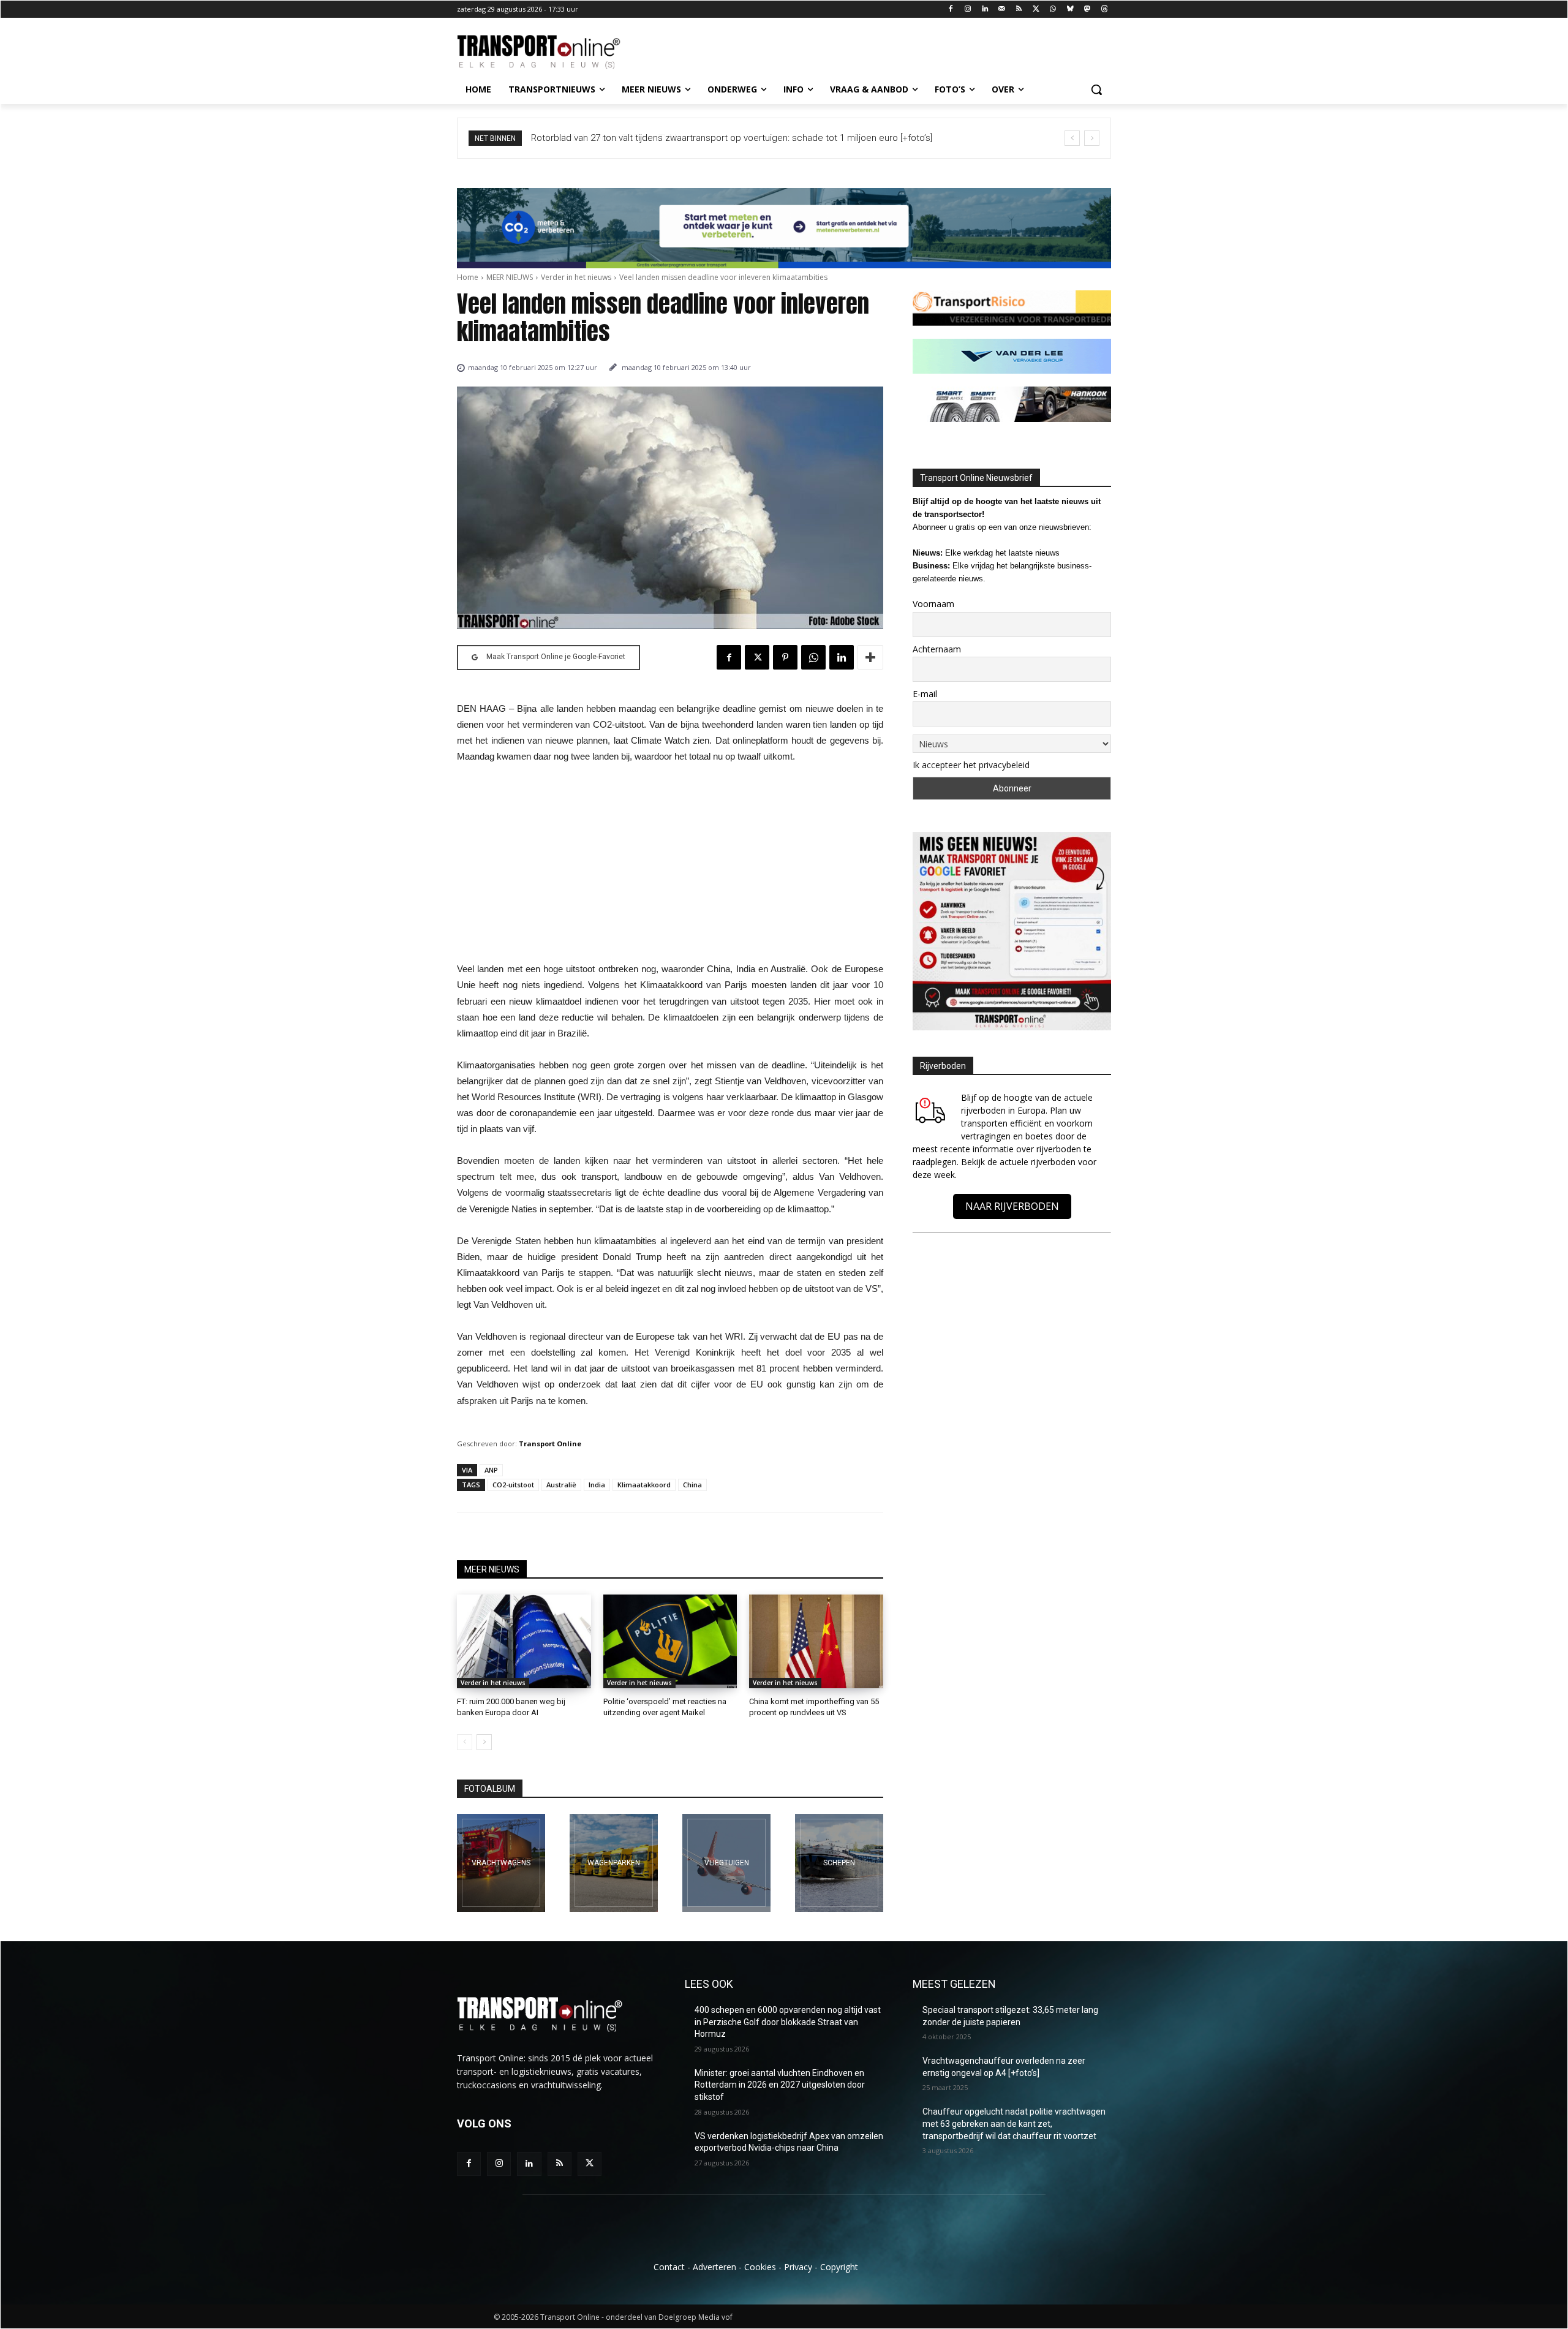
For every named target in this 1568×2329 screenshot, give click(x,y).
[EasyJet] (726, 1863)
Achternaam (937, 649)
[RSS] (1019, 9)
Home (468, 277)
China (692, 1485)
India (597, 1485)
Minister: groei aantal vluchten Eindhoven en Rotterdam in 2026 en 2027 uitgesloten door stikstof (780, 2085)
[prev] (1072, 138)
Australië (561, 1485)
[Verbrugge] (614, 1863)
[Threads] (1104, 9)
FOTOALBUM (490, 1789)
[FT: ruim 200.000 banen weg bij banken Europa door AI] (524, 1641)
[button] (1096, 89)
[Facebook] (951, 9)
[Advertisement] (670, 866)
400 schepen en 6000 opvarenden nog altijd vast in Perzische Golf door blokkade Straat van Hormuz (788, 2022)
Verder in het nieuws (576, 277)
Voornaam (933, 604)
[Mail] (1002, 9)
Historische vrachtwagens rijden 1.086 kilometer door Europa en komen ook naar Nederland (723, 138)
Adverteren (714, 2267)
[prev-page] (465, 1742)
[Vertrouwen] (839, 1863)
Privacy (798, 2267)
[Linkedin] (985, 9)
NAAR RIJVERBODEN (1012, 1206)
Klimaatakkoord (644, 1485)
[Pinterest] (785, 657)
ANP (491, 1470)
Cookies (760, 2267)
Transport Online (550, 1444)
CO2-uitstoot (513, 1485)
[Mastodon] (1087, 9)
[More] (870, 657)
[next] (1092, 138)
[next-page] (484, 1742)
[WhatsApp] (1053, 9)
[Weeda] (501, 1863)
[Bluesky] (1070, 9)
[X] (1036, 9)
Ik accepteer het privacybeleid (971, 765)
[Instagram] (968, 9)
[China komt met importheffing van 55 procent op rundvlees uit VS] (816, 1641)
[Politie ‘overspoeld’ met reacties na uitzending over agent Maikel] (670, 1641)
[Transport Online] (555, 52)
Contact (669, 2267)
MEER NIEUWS (510, 277)
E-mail (925, 694)
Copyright (839, 2267)
